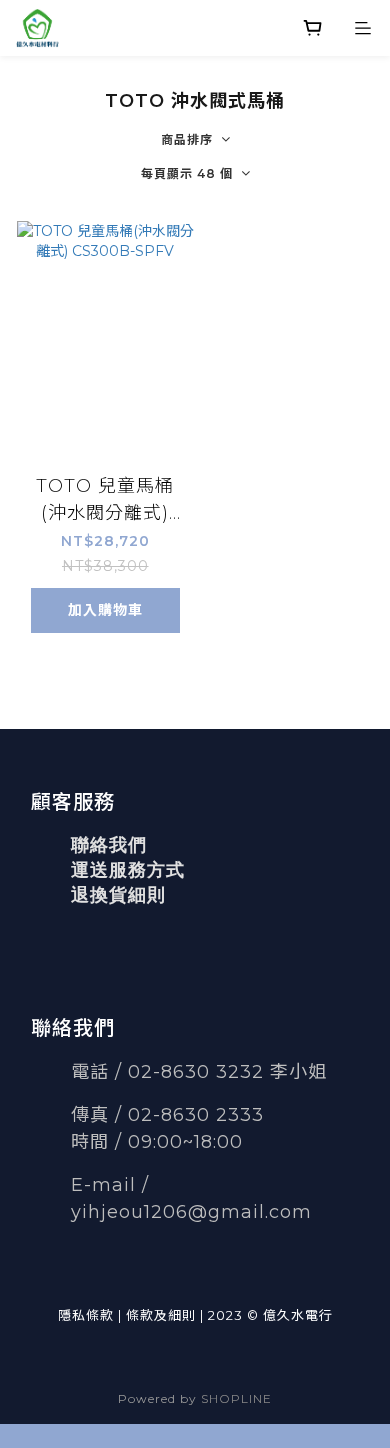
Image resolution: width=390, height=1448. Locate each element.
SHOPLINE (236, 1398)
